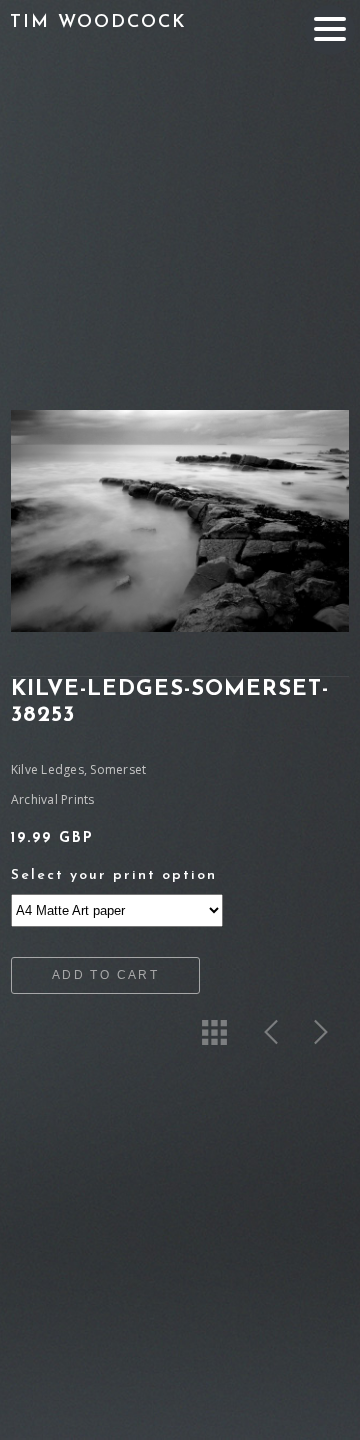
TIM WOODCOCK (98, 23)
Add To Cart (105, 975)
